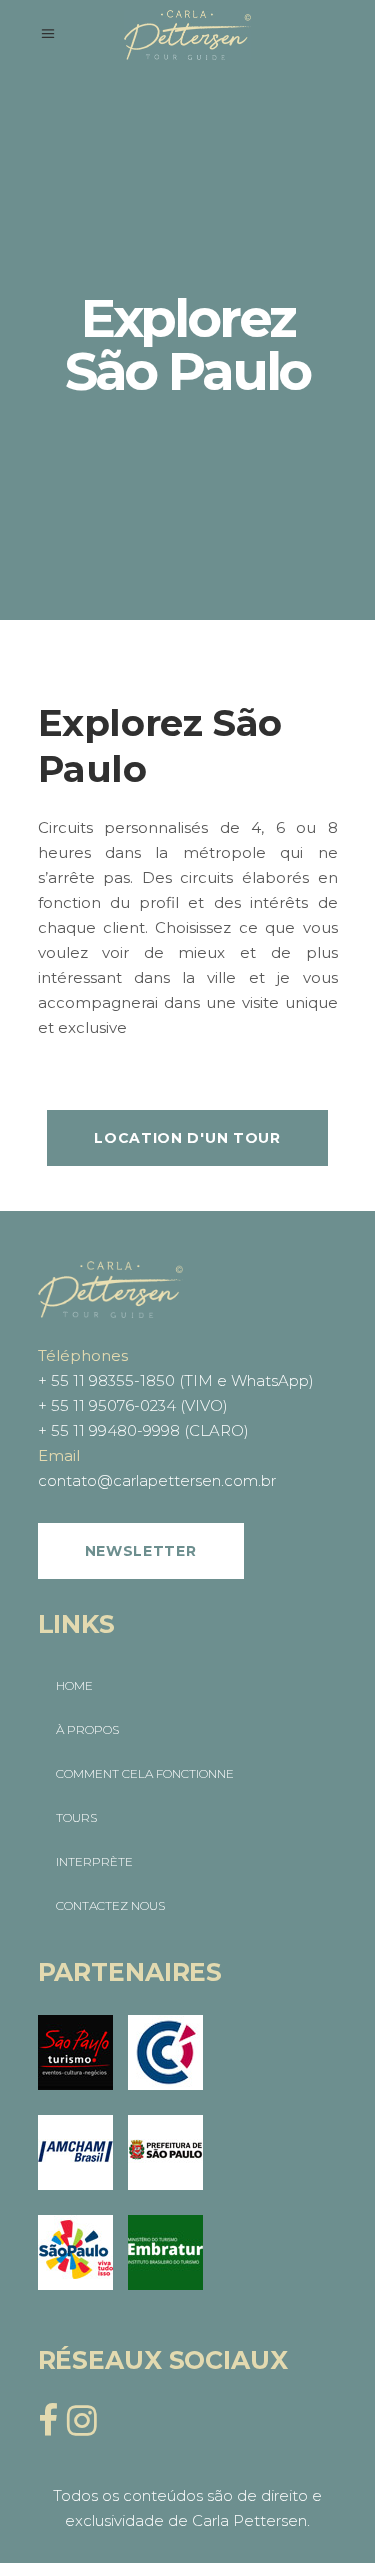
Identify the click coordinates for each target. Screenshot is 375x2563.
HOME (74, 1685)
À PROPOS (87, 1729)
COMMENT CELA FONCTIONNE (145, 1773)
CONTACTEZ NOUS (110, 1905)
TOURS (76, 1817)
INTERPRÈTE (94, 1861)
